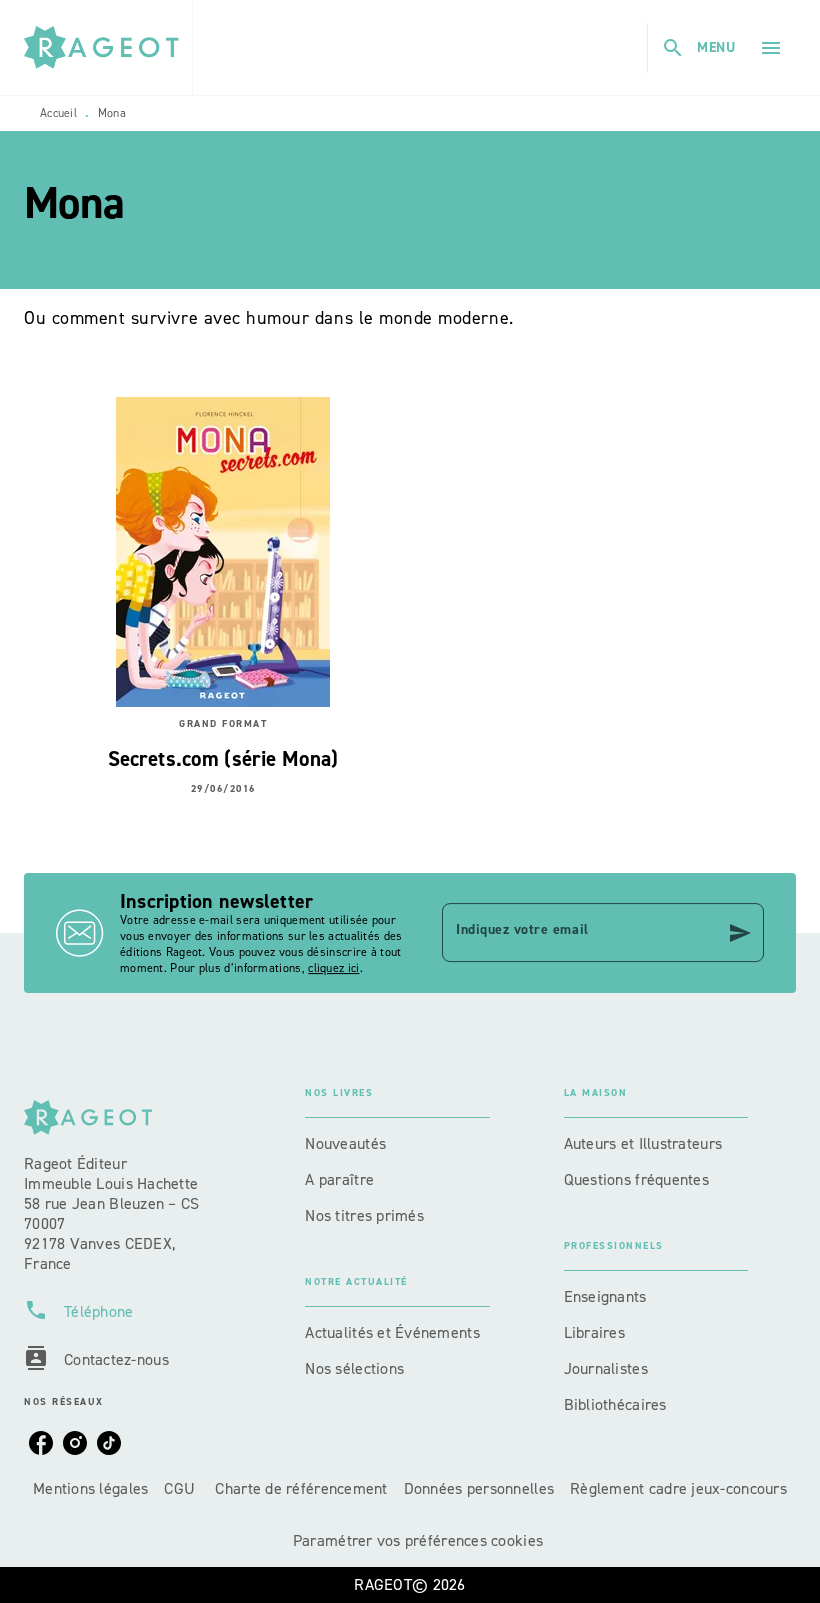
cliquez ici (333, 968)
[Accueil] (108, 47)
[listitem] (41, 1443)
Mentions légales (90, 1488)
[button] (397, 1144)
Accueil (58, 113)
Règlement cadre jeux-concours (678, 1488)
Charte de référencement (301, 1488)
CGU (181, 1488)
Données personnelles (479, 1488)
